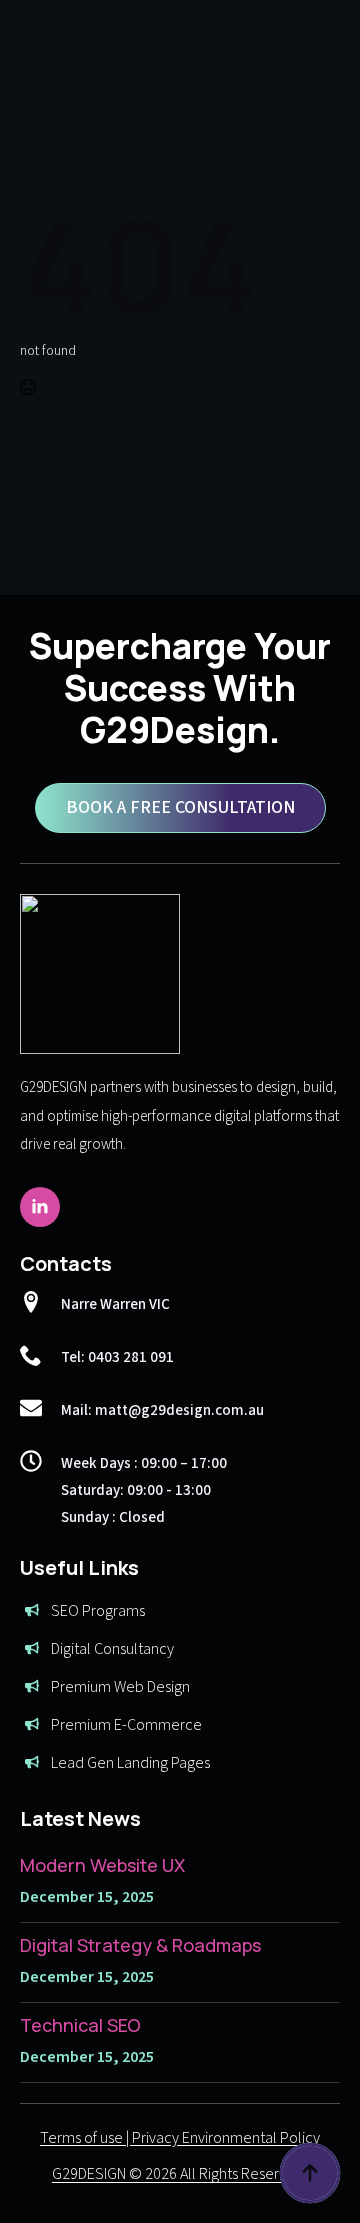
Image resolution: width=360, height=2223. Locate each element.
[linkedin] (40, 1207)
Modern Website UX (102, 1865)
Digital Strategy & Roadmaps (140, 1945)
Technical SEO (80, 2025)
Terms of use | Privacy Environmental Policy (180, 2138)
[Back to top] (310, 2173)
